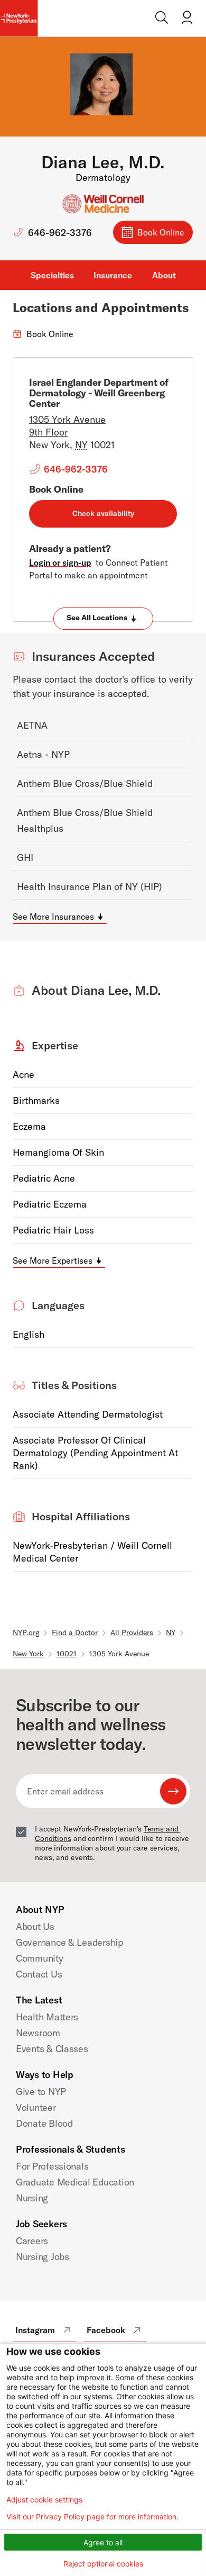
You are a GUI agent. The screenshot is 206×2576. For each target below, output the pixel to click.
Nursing (32, 2198)
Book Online (161, 232)
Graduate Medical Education (75, 2182)
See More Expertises (53, 1260)
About (164, 275)
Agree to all (103, 2542)
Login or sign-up (60, 563)
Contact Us (39, 1974)
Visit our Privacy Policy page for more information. (92, 2517)
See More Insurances (53, 917)
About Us (35, 1926)
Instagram (35, 2330)
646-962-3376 (60, 233)
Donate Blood (44, 2123)
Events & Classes (52, 2049)
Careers (32, 2241)
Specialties (52, 275)
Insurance (113, 275)
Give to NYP (41, 2092)
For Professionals (52, 2166)
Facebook (106, 2330)
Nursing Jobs (43, 2257)
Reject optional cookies (103, 2564)
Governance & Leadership (69, 1942)
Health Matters (47, 2017)
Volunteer (36, 2107)
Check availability (103, 513)
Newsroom (38, 2033)
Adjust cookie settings (44, 2500)
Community (40, 1958)
